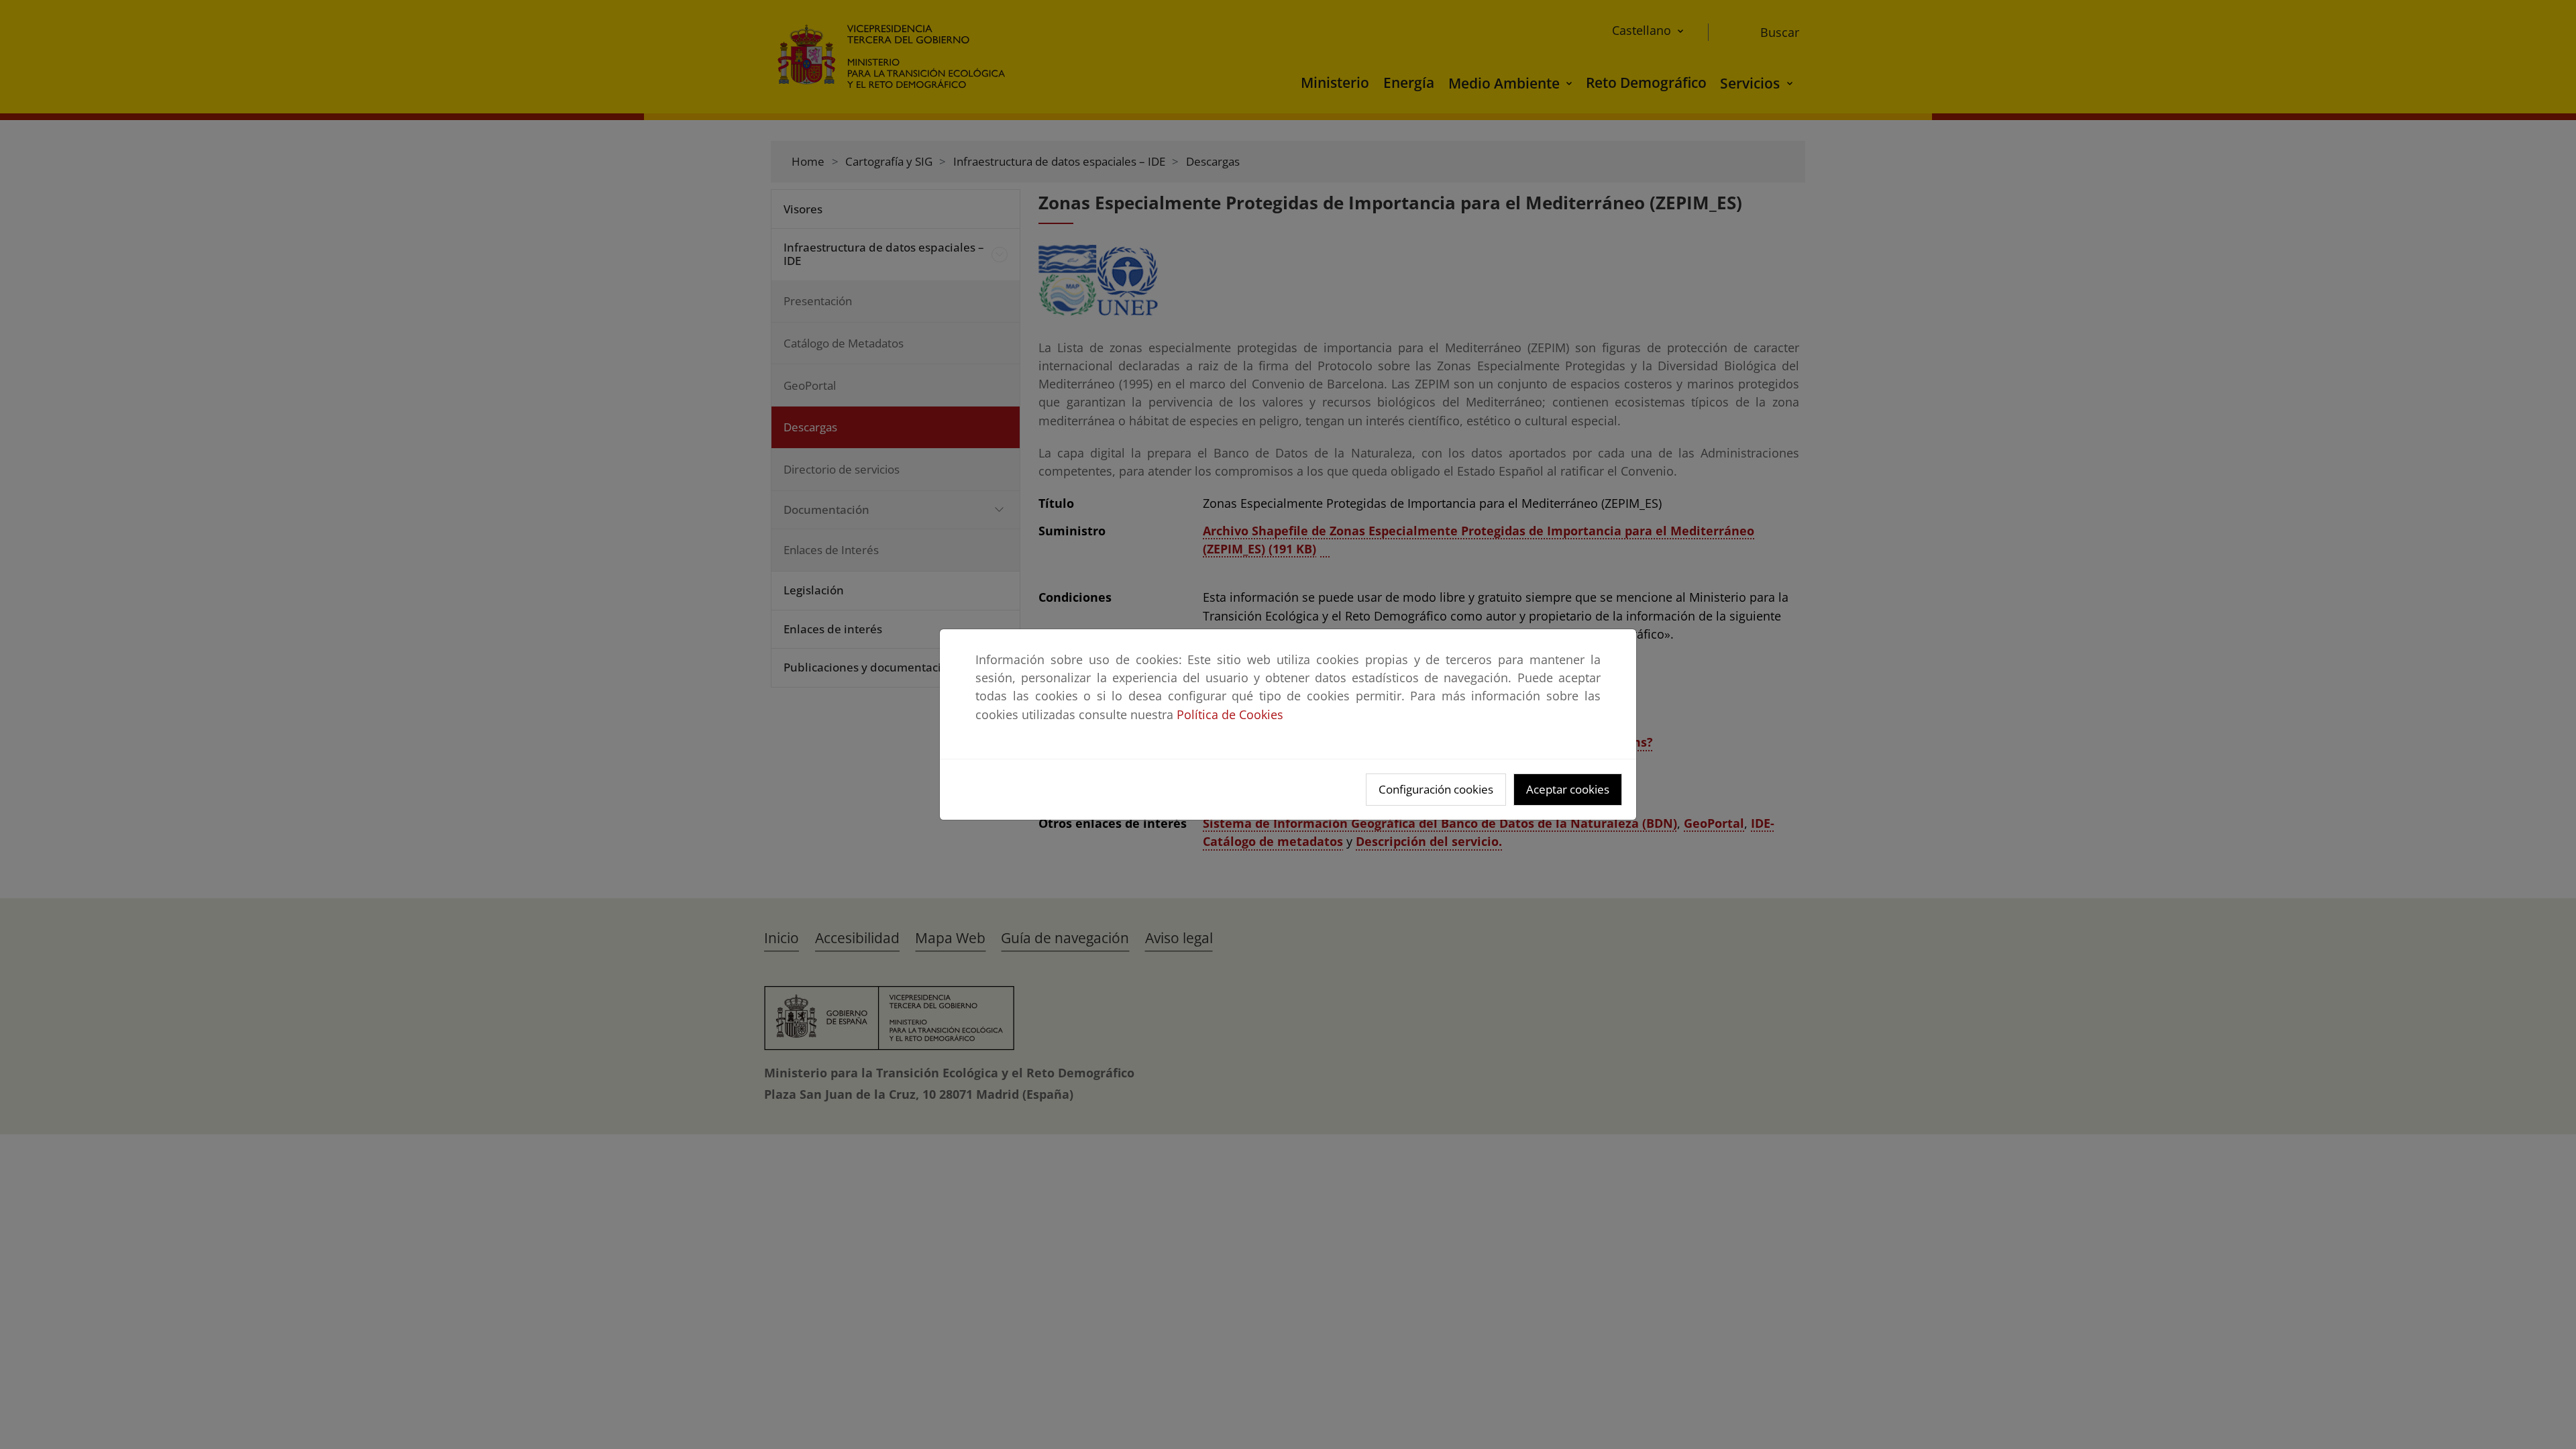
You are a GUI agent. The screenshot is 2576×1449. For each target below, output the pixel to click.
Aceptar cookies (1568, 789)
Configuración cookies (1436, 789)
